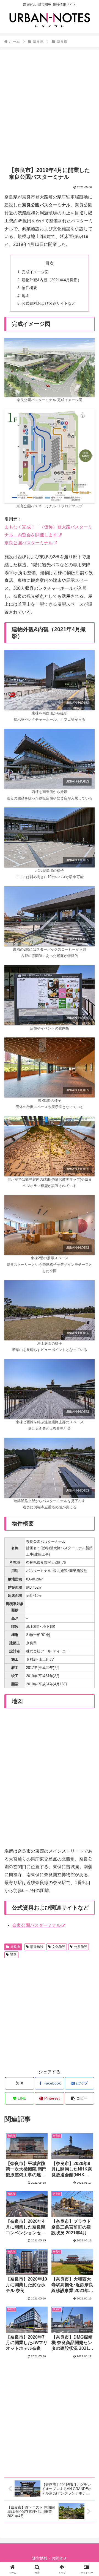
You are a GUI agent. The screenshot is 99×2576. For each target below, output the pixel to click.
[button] (80, 2098)
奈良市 (15, 1947)
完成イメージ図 (35, 272)
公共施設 (81, 1947)
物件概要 (29, 288)
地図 (26, 296)
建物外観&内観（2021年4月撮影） (52, 280)
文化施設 (59, 1947)
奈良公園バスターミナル (29, 543)
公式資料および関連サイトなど (49, 303)
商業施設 (37, 1947)
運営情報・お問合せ (50, 2558)
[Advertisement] (50, 108)
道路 (13, 1955)
